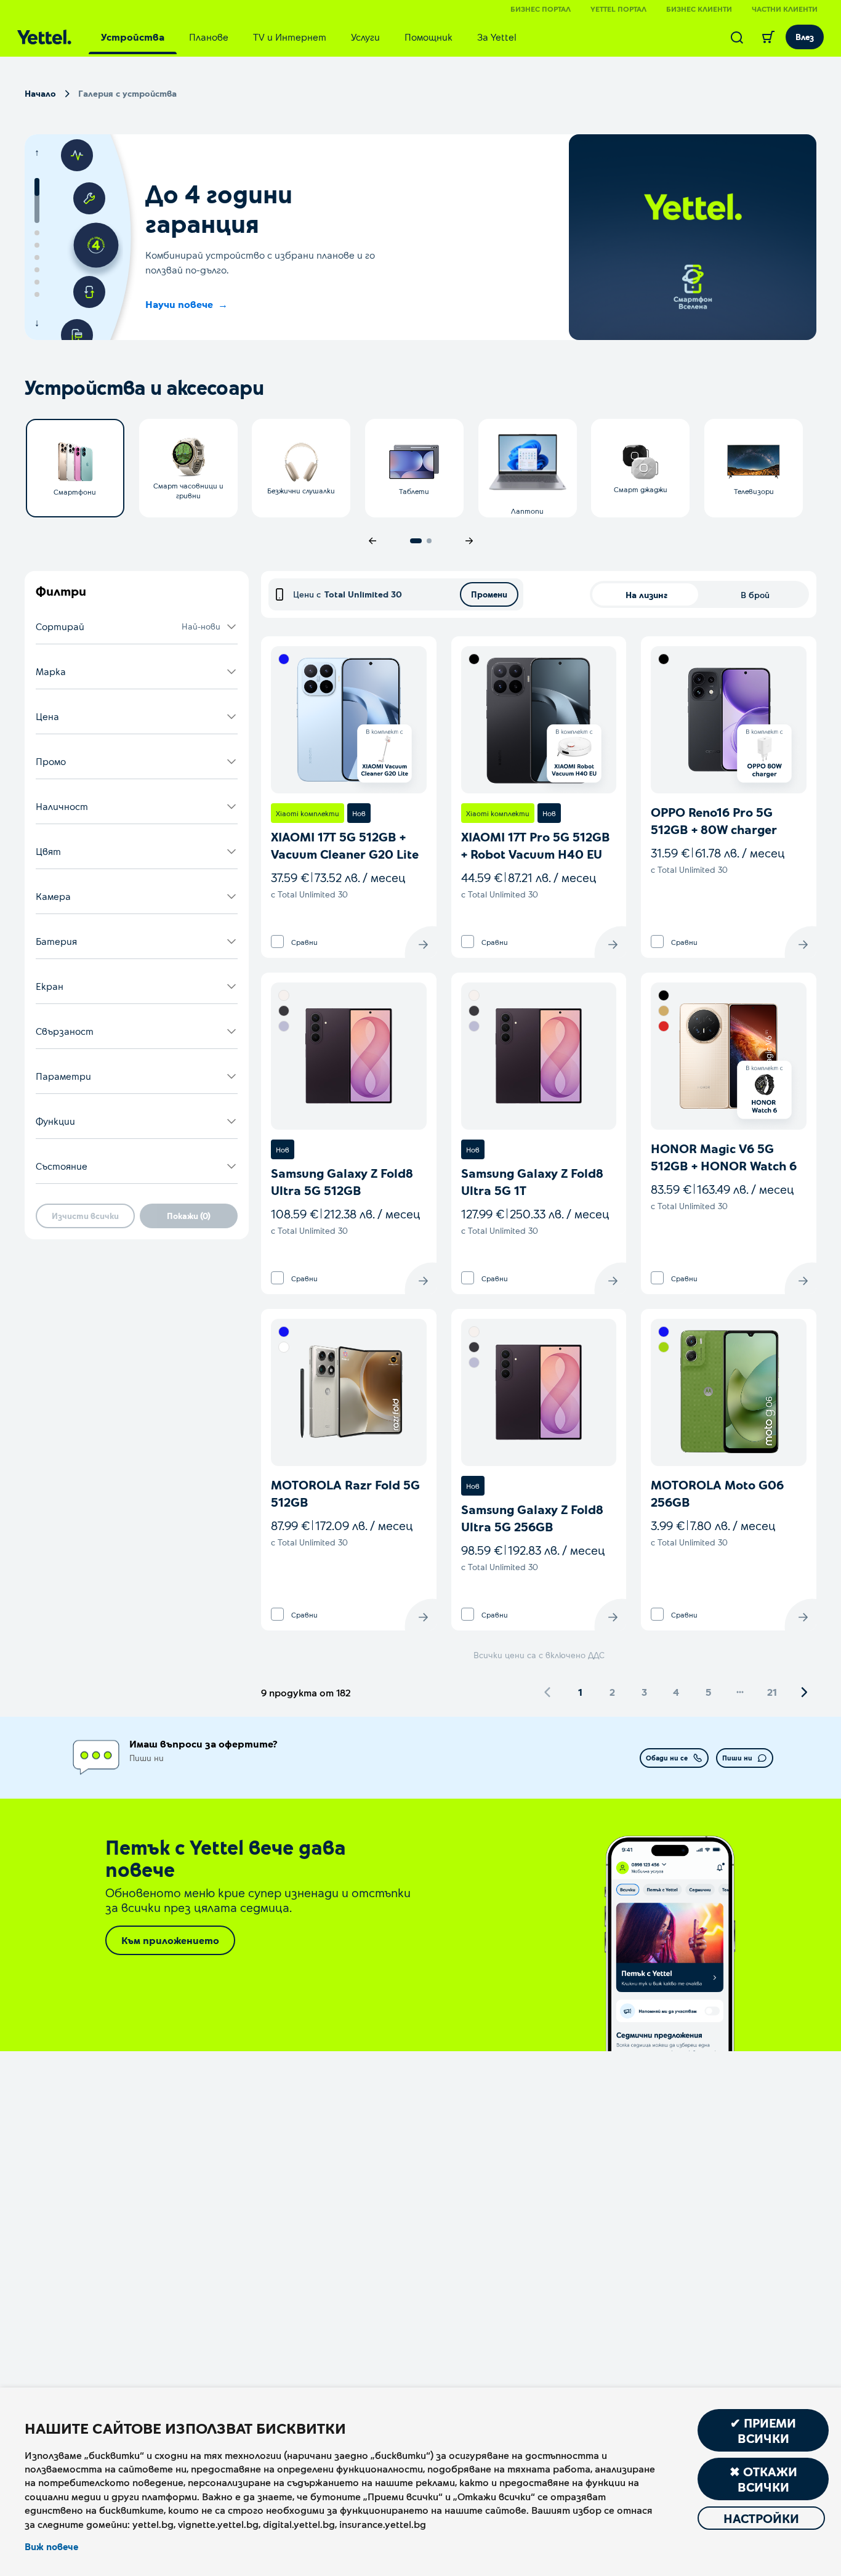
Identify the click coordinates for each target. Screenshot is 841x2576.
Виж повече (51, 2546)
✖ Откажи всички (763, 2479)
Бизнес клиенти (699, 9)
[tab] (133, 37)
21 (772, 1692)
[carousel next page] (469, 541)
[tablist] (309, 37)
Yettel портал (618, 9)
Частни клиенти (785, 9)
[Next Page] (804, 1692)
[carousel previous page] (372, 541)
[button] (137, 627)
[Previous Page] (548, 1692)
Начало (40, 93)
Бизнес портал (541, 9)
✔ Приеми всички (763, 2430)
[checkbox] (277, 942)
